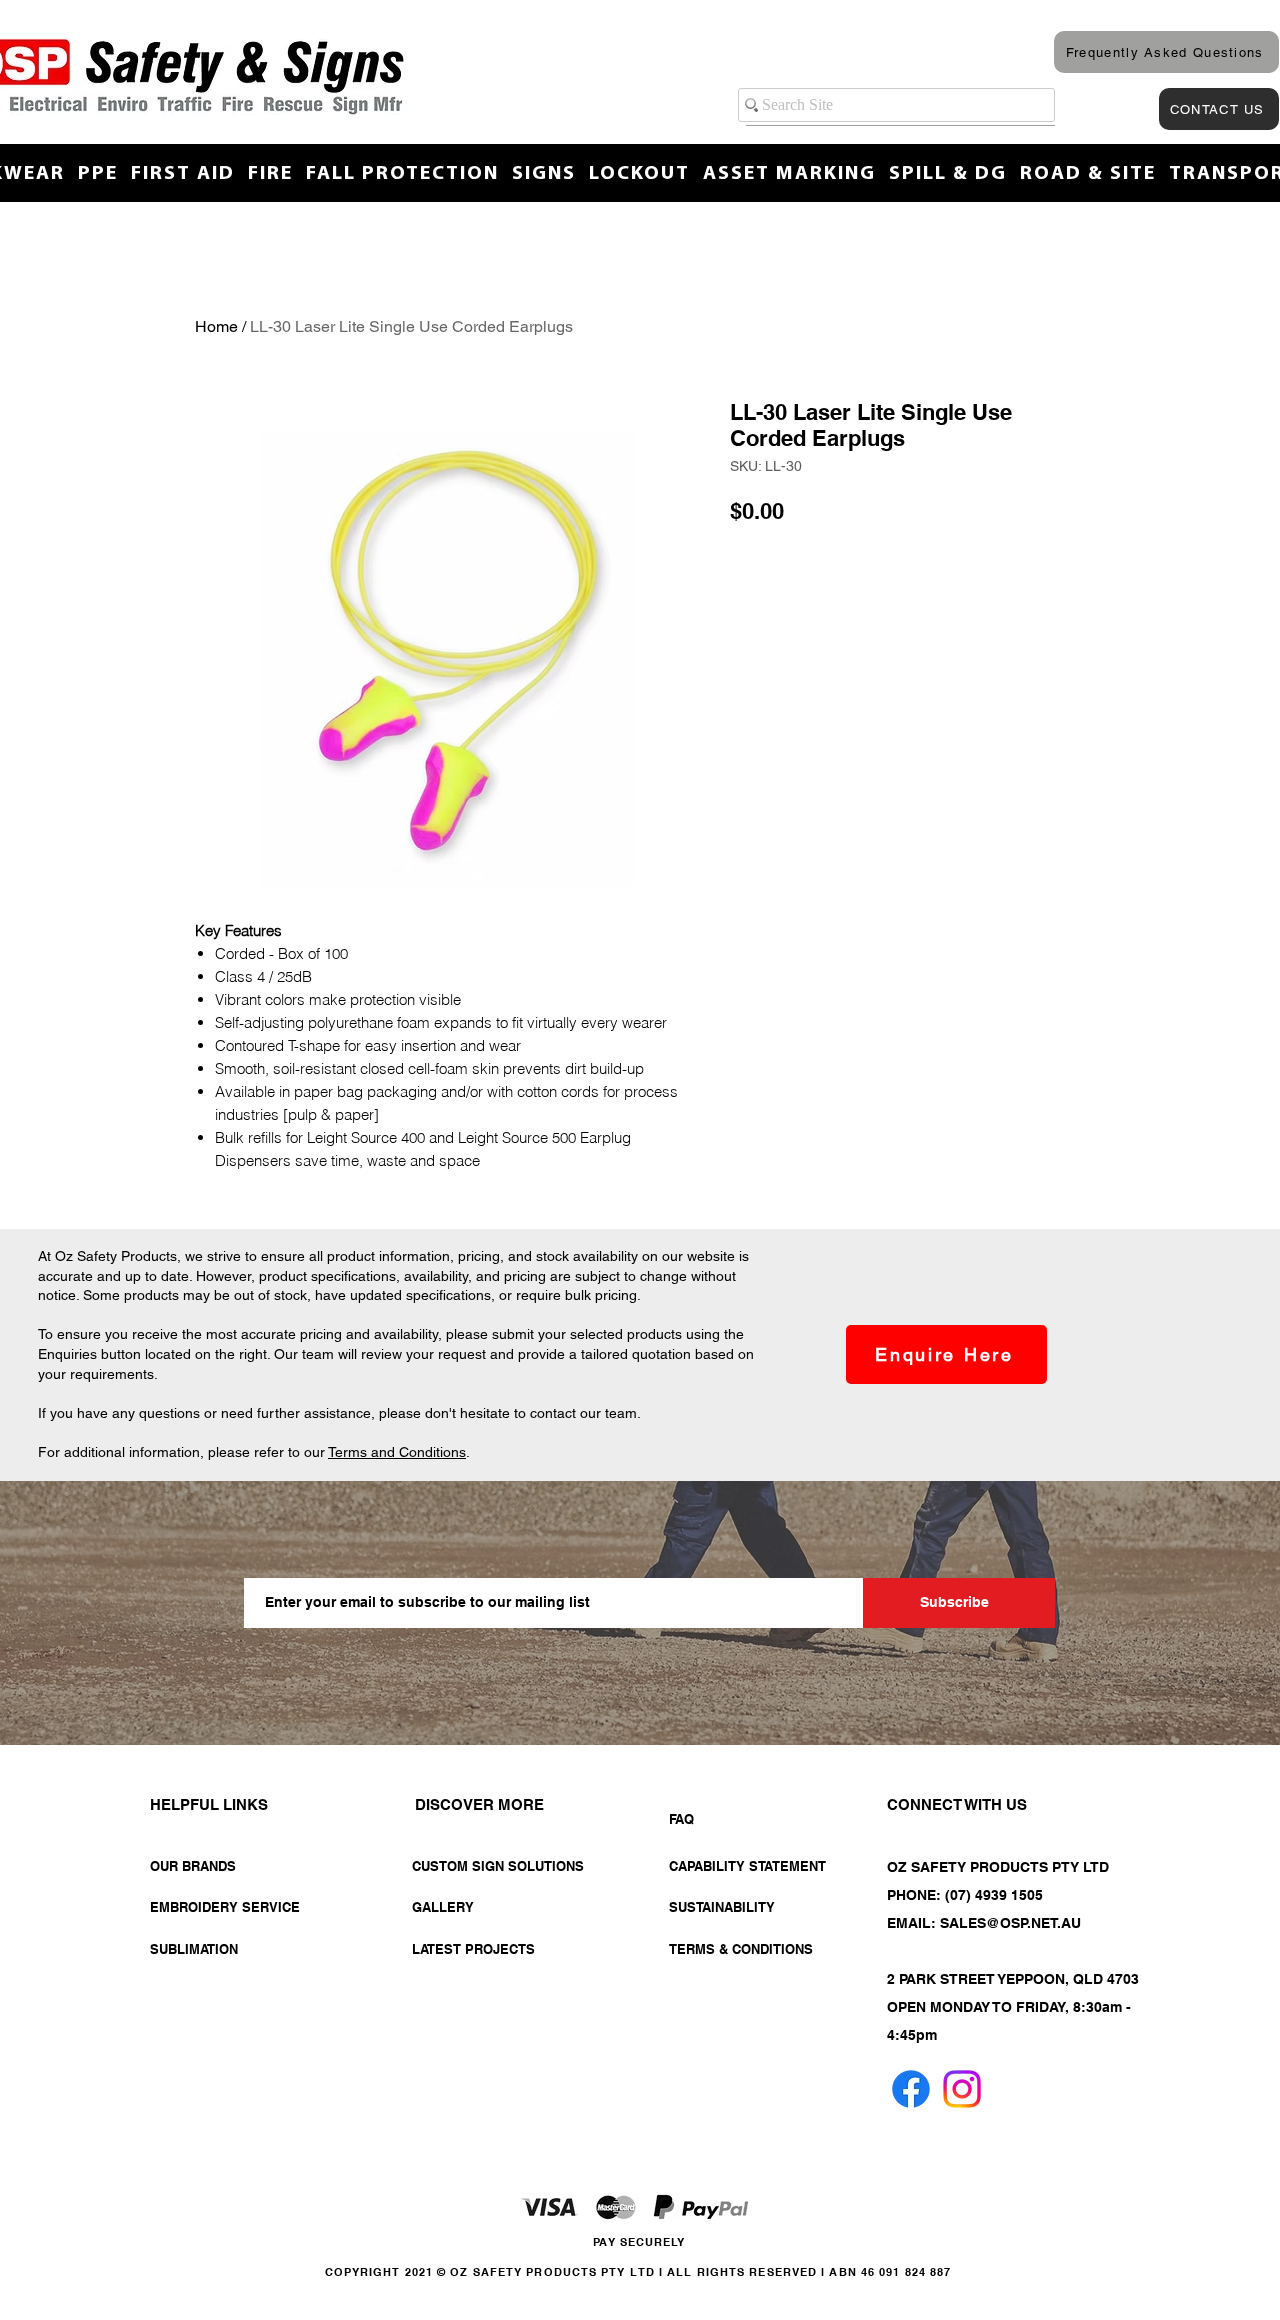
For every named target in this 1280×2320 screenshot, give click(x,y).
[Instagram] (962, 2089)
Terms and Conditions (397, 1452)
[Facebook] (911, 2089)
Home (216, 326)
